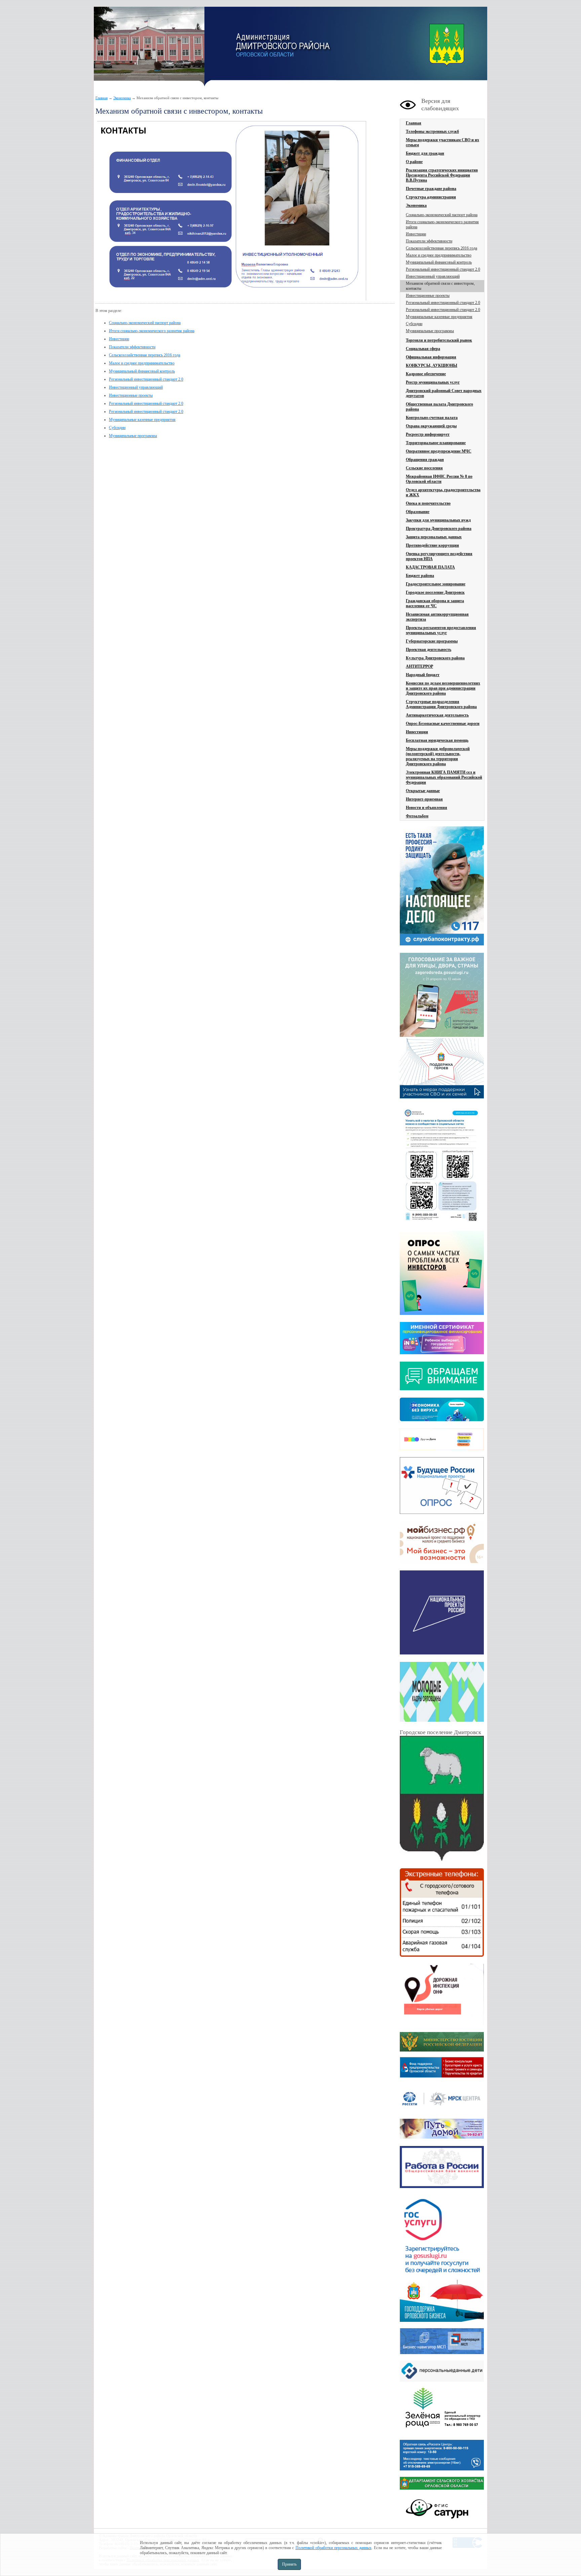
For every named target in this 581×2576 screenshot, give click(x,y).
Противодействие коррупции (432, 545)
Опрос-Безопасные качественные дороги (443, 724)
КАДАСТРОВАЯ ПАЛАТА (430, 567)
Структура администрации (431, 197)
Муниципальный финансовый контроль (142, 371)
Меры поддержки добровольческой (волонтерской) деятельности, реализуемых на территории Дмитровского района (438, 756)
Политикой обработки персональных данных (334, 2548)
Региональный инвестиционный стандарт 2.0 (146, 379)
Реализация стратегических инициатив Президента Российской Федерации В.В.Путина (442, 175)
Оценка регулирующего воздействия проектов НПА (439, 556)
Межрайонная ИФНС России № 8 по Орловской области (439, 479)
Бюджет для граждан (425, 153)
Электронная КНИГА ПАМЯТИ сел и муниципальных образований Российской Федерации (444, 777)
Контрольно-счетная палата (432, 418)
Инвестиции (119, 339)
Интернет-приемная (424, 799)
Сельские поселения (424, 468)
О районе (414, 162)
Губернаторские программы (432, 641)
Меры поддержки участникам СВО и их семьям (442, 142)
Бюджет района (420, 576)
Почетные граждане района (431, 189)
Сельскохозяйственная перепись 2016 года (145, 355)
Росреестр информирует (428, 434)
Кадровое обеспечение (426, 374)
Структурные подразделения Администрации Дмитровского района (441, 704)
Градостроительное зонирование (436, 584)
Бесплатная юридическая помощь (437, 740)
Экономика (122, 98)
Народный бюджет (423, 675)
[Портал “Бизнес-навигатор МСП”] (442, 2353)
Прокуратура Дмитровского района (439, 529)
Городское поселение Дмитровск (435, 592)
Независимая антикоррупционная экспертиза (437, 617)
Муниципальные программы (133, 436)
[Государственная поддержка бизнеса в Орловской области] (442, 2320)
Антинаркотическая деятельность (437, 715)
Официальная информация (431, 357)
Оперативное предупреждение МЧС (439, 451)
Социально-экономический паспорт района (145, 323)
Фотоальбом (417, 816)
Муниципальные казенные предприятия (142, 420)
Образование (418, 512)
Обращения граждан (425, 460)
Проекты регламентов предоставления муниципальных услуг (441, 630)
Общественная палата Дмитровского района (439, 407)
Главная (102, 98)
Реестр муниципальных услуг (433, 382)
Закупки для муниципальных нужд (438, 520)
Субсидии (117, 428)
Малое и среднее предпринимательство (142, 363)
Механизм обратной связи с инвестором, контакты (440, 286)
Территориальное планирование (436, 443)
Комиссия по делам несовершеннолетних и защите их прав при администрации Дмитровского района (443, 688)
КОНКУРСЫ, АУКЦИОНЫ (432, 365)
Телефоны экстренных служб (432, 131)
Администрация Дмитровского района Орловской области (149, 47)
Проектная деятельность (429, 650)
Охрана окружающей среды (431, 426)
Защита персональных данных (434, 537)
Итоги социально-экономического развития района (152, 331)
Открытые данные (423, 791)
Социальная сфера (423, 349)
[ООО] (442, 2432)
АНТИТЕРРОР (419, 666)
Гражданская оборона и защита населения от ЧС (435, 603)
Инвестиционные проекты (131, 395)
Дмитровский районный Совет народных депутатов (444, 393)
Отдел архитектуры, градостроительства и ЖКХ (443, 492)
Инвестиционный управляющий (136, 387)
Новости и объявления (427, 808)
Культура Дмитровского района (435, 658)
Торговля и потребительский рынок (439, 340)
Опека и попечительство (428, 503)
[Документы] (442, 1800)
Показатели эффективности (132, 347)
